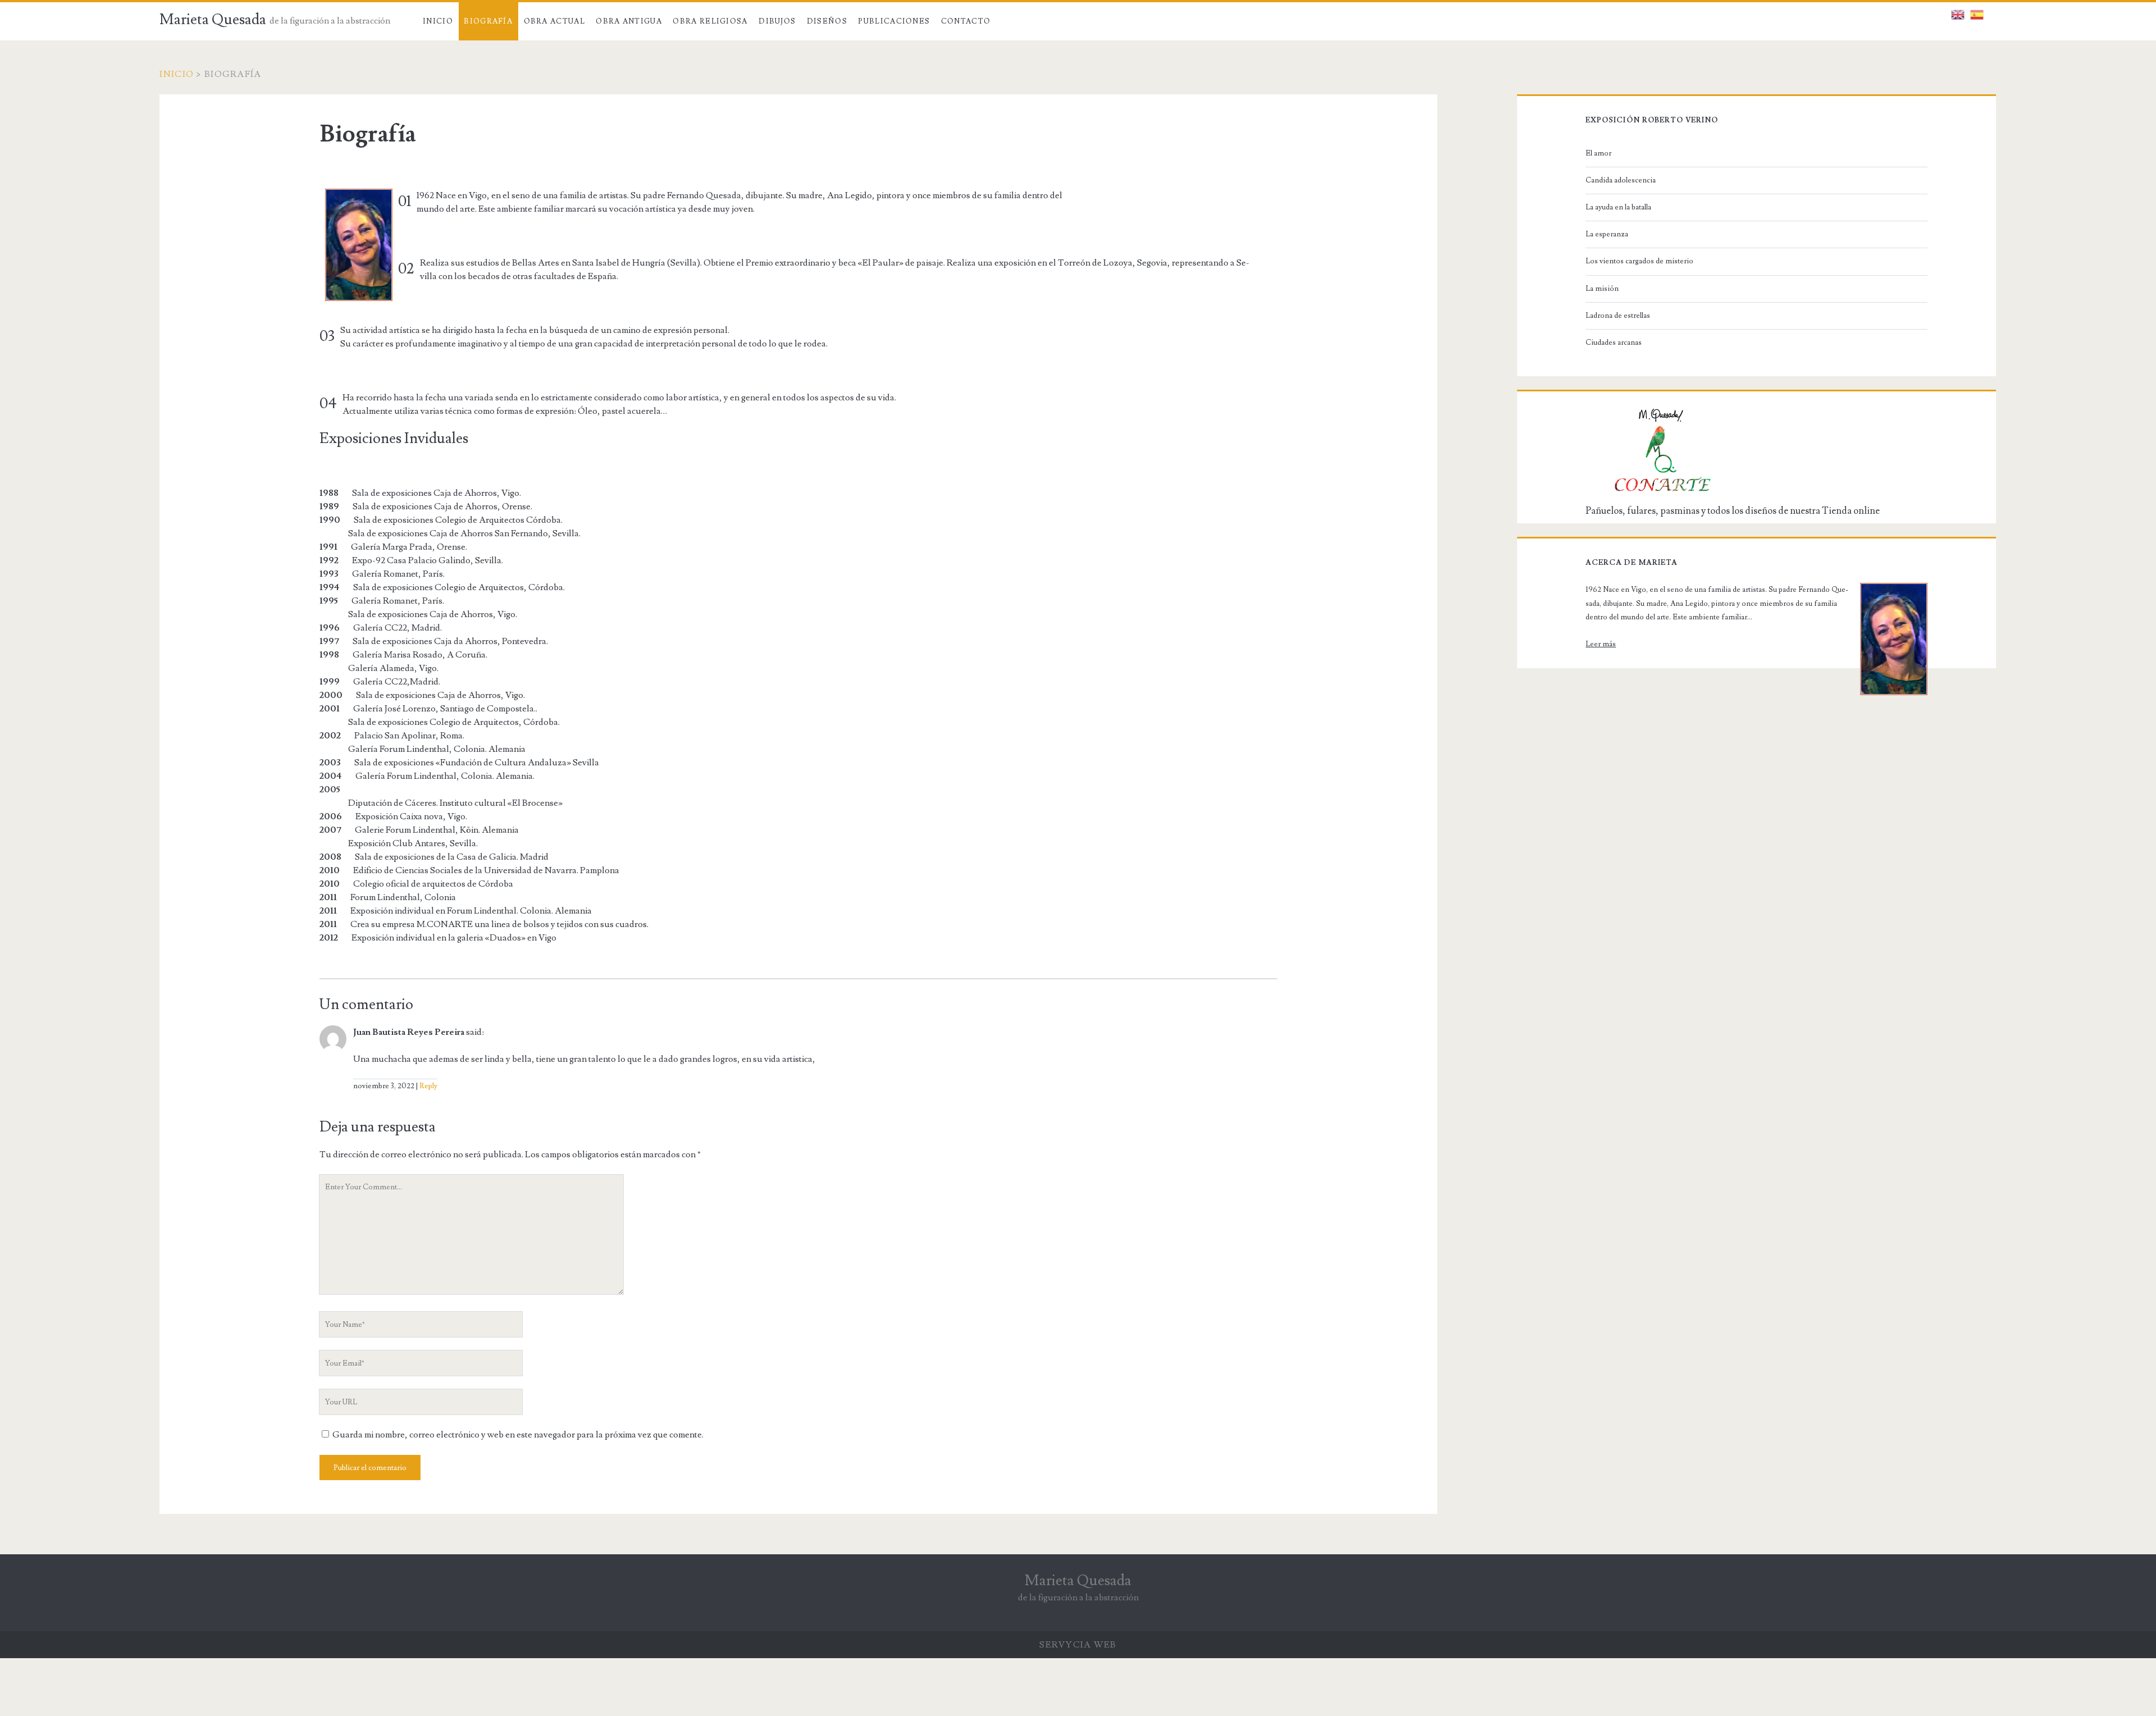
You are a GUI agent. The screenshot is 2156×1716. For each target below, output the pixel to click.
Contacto (966, 21)
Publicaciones (894, 21)
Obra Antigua (629, 21)
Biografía (488, 21)
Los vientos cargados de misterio (1639, 261)
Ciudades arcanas (1614, 343)
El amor (1598, 153)
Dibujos (777, 21)
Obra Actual (554, 21)
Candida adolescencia (1621, 180)
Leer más (1601, 644)
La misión (1602, 289)
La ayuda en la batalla (1618, 207)
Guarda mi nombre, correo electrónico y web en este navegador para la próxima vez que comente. (518, 1435)
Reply (428, 1086)
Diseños (827, 21)
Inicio (438, 21)
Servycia (1065, 1645)
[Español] (1977, 12)
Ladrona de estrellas (1618, 316)
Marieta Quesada (213, 20)
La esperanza (1607, 234)
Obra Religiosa (710, 21)
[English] (1958, 12)
